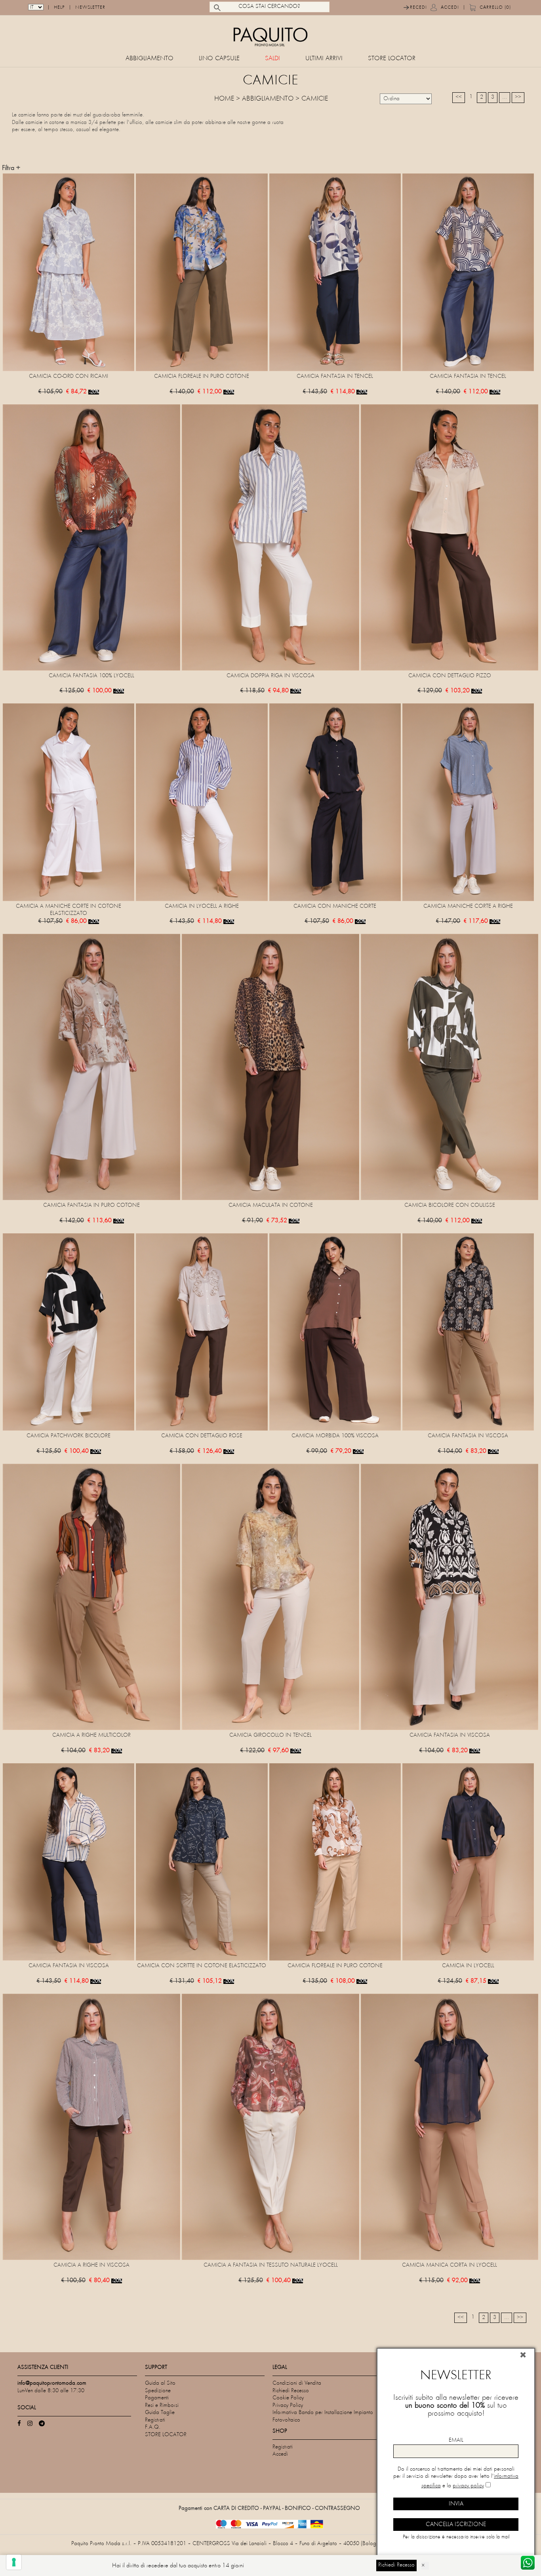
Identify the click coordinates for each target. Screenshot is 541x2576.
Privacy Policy (288, 2405)
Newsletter (90, 8)
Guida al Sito (160, 2383)
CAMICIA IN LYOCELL (468, 1966)
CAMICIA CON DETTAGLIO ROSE (202, 1436)
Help (59, 8)
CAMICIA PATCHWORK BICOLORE (69, 1436)
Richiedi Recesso (291, 2391)
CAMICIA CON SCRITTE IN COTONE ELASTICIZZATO (202, 1966)
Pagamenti (157, 2398)
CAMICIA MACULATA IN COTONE (271, 1205)
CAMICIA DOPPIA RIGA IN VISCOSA (270, 676)
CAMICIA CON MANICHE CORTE (335, 906)
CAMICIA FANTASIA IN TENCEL (335, 376)
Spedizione (158, 2391)
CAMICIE (315, 99)
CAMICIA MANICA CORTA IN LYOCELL (450, 2265)
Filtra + (11, 168)
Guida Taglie (160, 2413)
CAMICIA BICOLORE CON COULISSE (450, 1205)
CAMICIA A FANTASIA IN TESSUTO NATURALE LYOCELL (271, 2265)
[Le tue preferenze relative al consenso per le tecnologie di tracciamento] (14, 2562)
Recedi (418, 8)
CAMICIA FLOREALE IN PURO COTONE (202, 376)
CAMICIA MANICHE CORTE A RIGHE (468, 906)
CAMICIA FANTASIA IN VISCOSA (468, 1436)
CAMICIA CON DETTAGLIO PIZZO (450, 676)
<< (459, 97)
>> (518, 97)
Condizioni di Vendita (297, 2383)
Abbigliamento (150, 59)
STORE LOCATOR (392, 59)
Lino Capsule (219, 59)
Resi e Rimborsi (162, 2405)
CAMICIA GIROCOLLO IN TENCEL (270, 1735)
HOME (224, 99)
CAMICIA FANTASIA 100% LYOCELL (91, 676)
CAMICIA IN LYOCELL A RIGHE (202, 906)
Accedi (450, 8)
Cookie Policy (288, 2398)
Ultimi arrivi (324, 59)
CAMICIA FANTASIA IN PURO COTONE (91, 1205)
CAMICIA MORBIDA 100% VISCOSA (335, 1436)
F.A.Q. (153, 2427)
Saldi (272, 59)
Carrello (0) (495, 8)
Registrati (155, 2420)
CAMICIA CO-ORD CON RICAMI (69, 376)
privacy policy (468, 2486)
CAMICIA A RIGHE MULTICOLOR (91, 1735)
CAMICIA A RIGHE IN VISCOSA (91, 2265)
